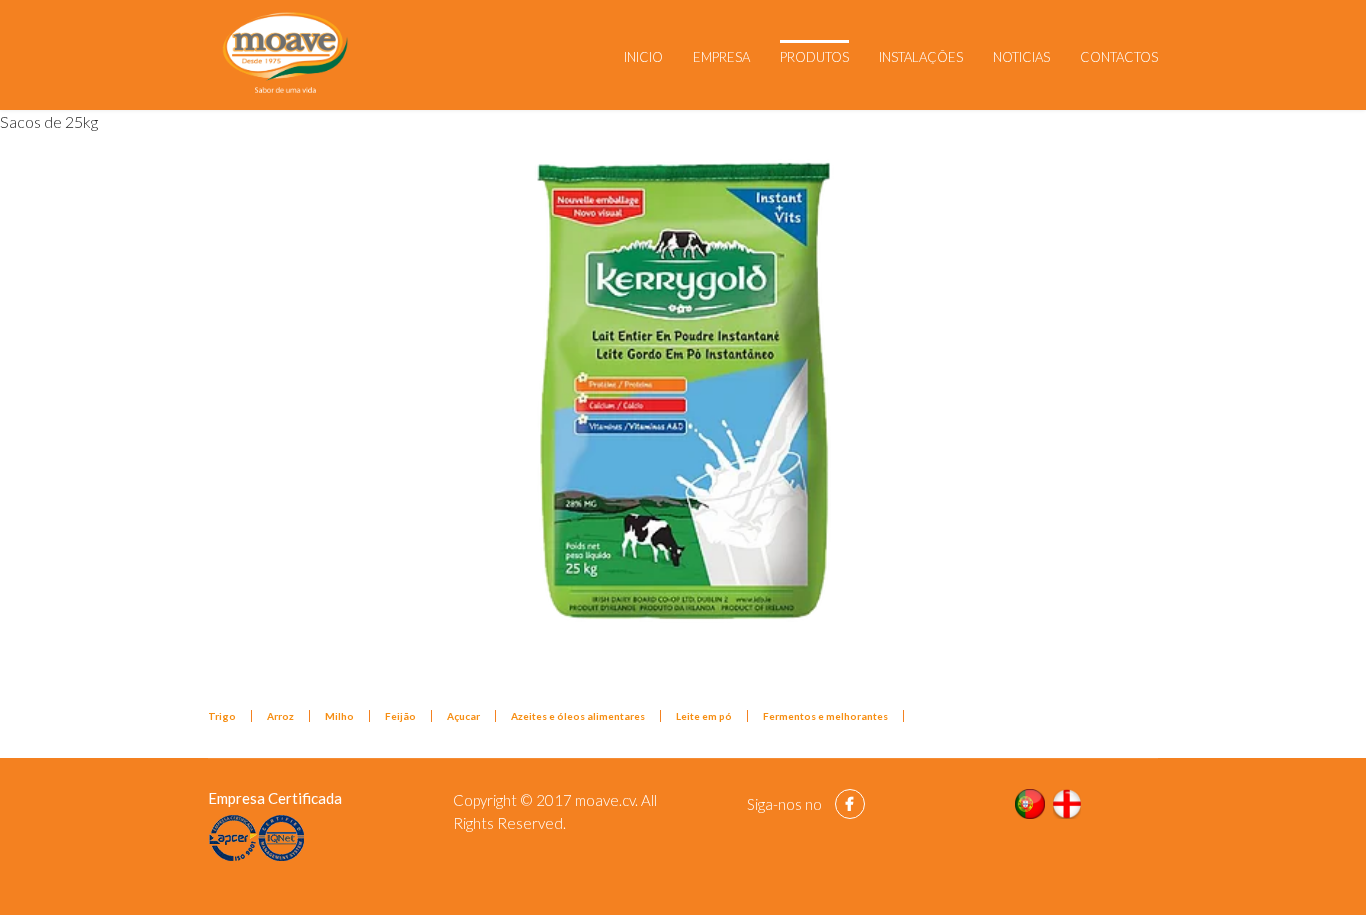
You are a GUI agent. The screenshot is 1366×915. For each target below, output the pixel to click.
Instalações (921, 57)
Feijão (400, 716)
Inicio (643, 57)
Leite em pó (704, 716)
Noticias (1021, 57)
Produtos (814, 57)
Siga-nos (774, 804)
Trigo (222, 716)
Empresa (721, 57)
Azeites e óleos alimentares (578, 716)
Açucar (463, 716)
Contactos (1119, 57)
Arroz (280, 716)
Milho (339, 716)
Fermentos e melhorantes (825, 716)
